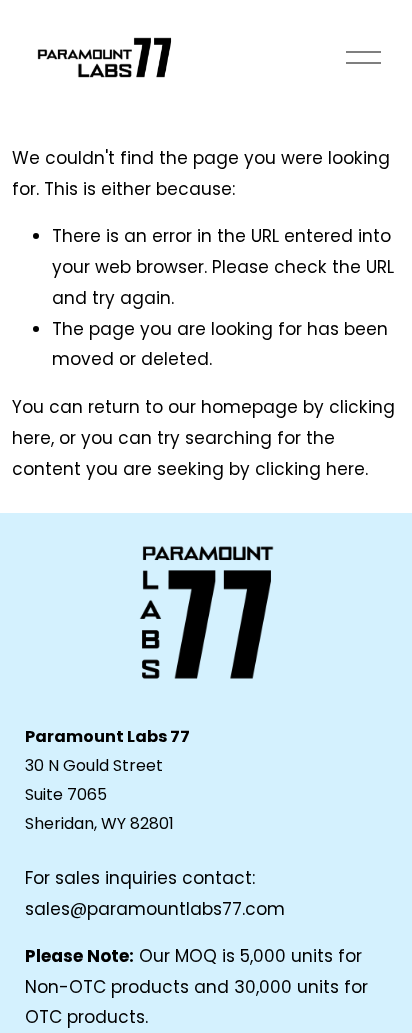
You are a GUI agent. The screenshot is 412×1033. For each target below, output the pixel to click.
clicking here (310, 469)
